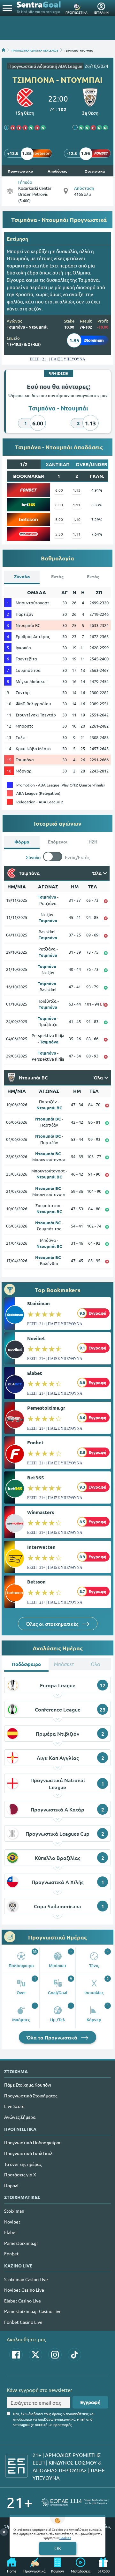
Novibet (36, 1338)
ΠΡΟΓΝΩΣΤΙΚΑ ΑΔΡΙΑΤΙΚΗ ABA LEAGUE (35, 50)
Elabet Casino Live (23, 2301)
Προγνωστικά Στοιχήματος (31, 2096)
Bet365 (36, 1477)
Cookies (65, 2538)
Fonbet (35, 1442)
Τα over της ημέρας (23, 2164)
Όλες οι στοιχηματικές (53, 1624)
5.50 (59, 534)
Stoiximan (38, 1303)
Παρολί (11, 2185)
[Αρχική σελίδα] (4, 50)
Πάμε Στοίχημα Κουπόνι (28, 2085)
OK (58, 2548)
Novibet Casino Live (24, 2290)
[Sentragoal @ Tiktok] (74, 2355)
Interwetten (41, 1547)
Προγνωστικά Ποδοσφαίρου (33, 2142)
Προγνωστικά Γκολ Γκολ (28, 2153)
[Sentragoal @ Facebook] (16, 2355)
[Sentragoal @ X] (35, 2355)
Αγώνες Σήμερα (20, 2117)
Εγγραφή (90, 2402)
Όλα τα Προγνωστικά (53, 2037)
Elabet (35, 1373)
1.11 (77, 505)
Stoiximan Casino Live (26, 2279)
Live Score (14, 2106)
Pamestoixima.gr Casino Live (33, 2311)
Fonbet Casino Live (23, 2322)
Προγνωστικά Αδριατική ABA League (45, 66)
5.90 (59, 519)
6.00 (59, 490)
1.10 (77, 519)
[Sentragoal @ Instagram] (55, 2355)
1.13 (77, 490)
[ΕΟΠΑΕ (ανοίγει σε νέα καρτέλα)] (75, 2502)
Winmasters (41, 1512)
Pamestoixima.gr (46, 1408)
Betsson (36, 1582)
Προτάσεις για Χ (20, 2174)
